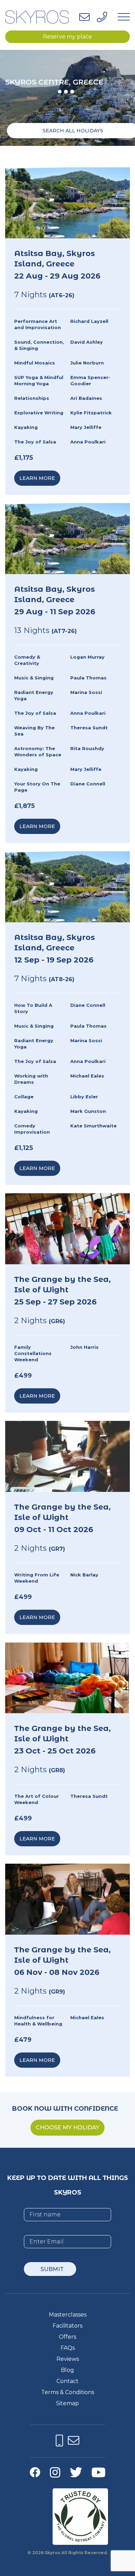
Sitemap (67, 2403)
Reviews (68, 2359)
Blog (67, 2370)
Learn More (37, 478)
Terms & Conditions (68, 2392)
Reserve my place (67, 37)
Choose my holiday (67, 2127)
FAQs (68, 2348)
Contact (67, 2381)
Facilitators (67, 2326)
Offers (67, 2337)
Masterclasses (68, 2315)
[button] (60, 92)
